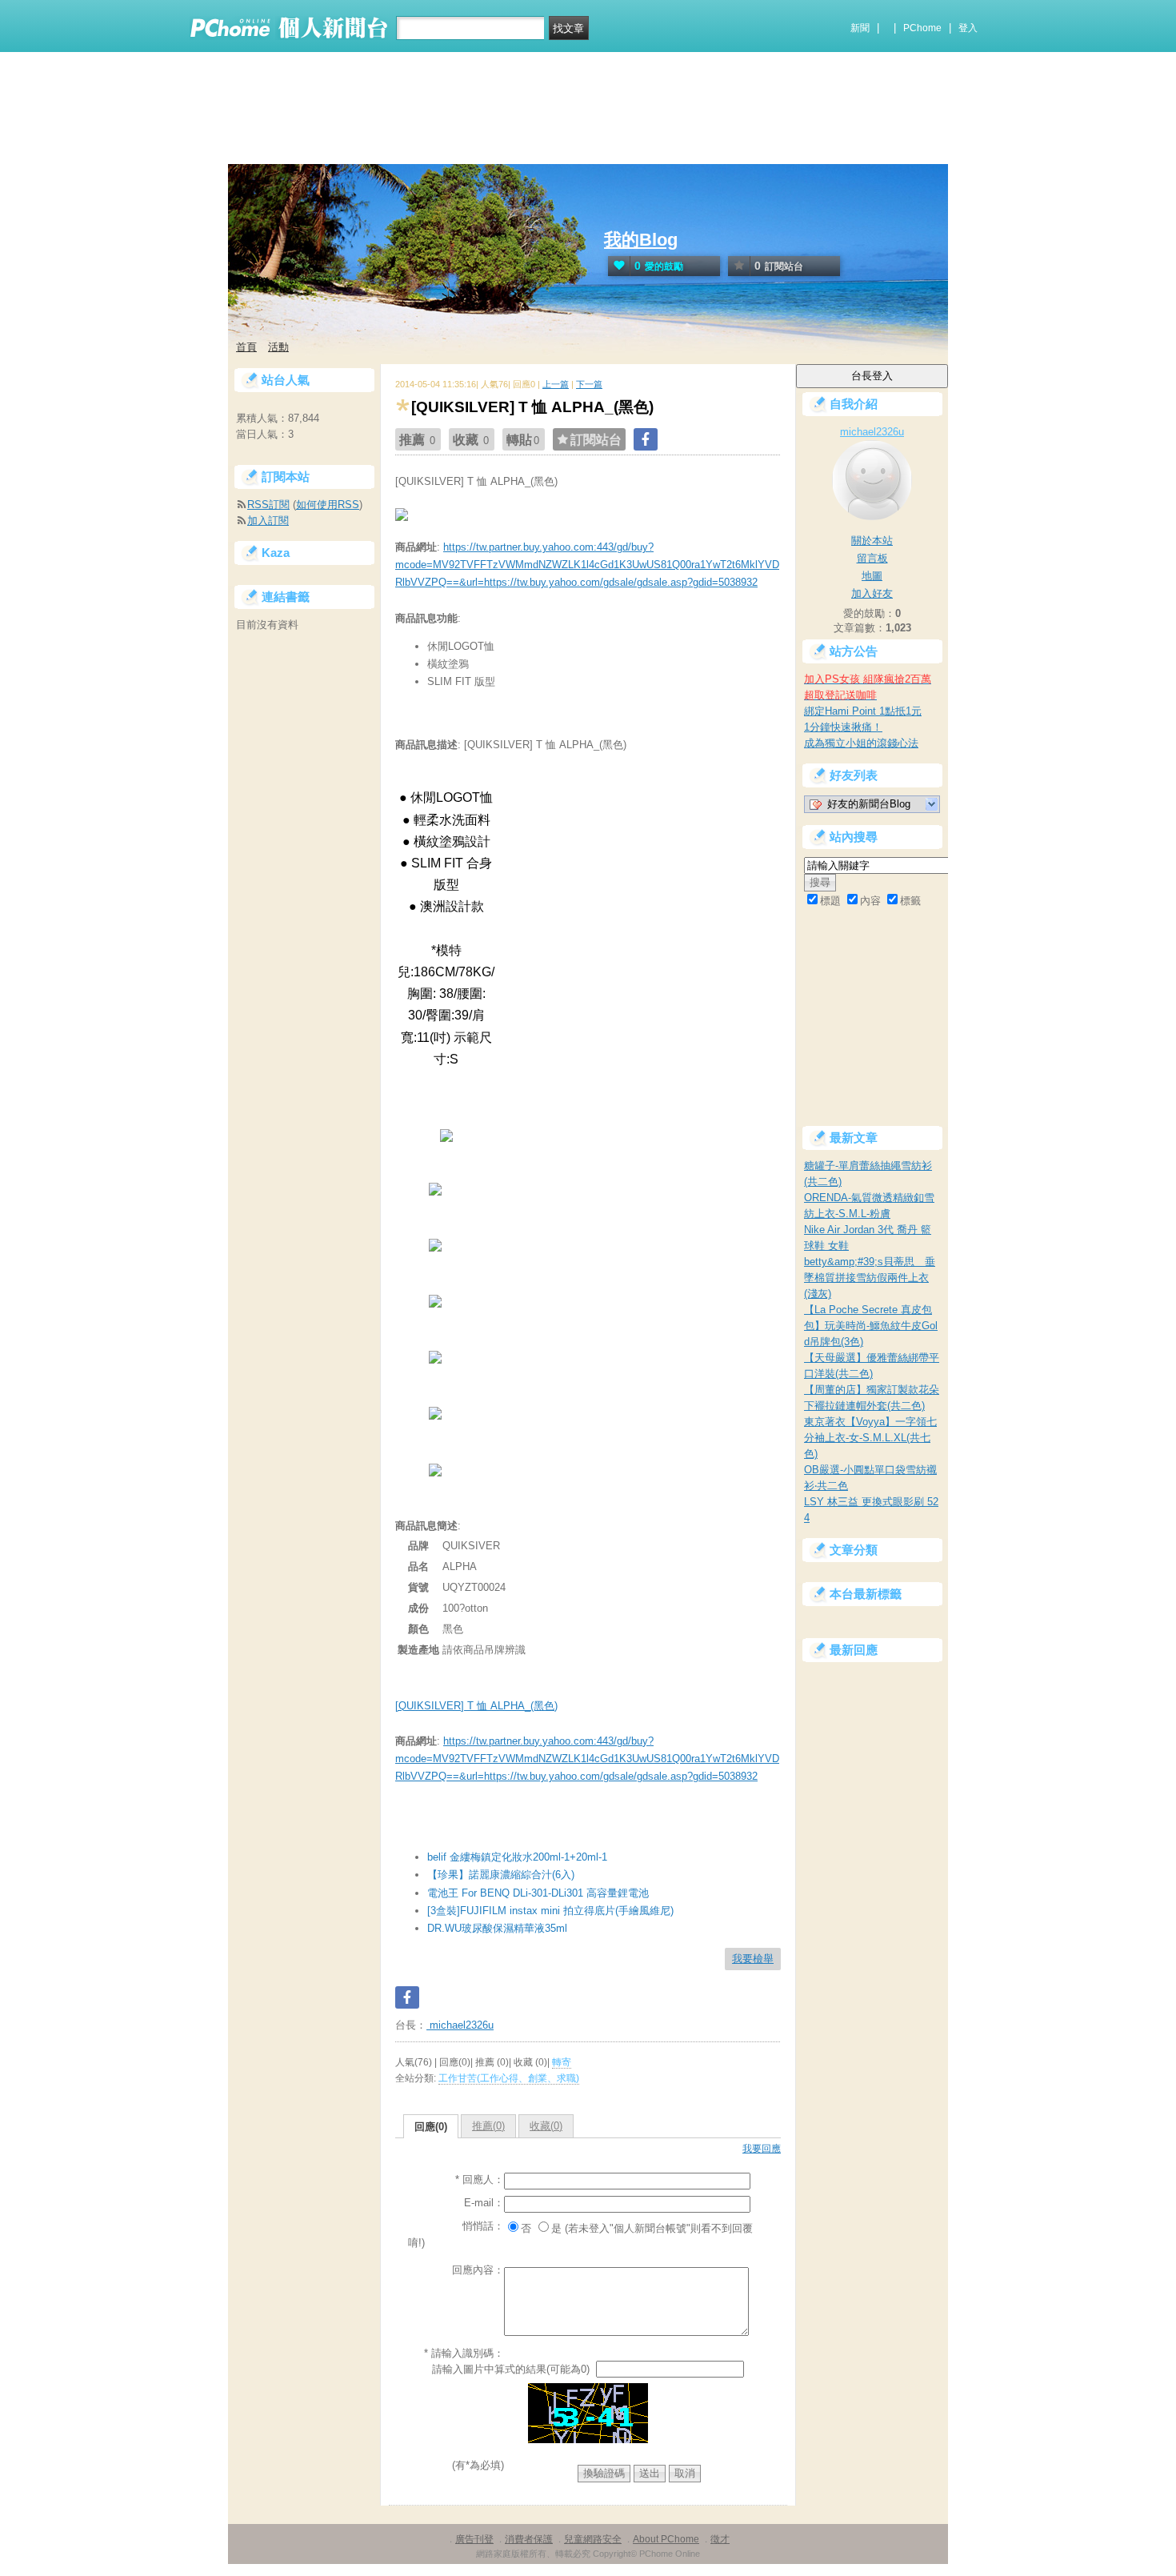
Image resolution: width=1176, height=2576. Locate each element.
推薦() (488, 2126)
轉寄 (562, 2062)
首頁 (246, 347)
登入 (968, 28)
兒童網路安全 (593, 2539)
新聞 (860, 28)
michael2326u (460, 2025)
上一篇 (556, 384)
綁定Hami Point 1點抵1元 (863, 711)
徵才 (720, 2539)
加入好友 (872, 593)
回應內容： (478, 2270)
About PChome (666, 2539)
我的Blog (641, 240)
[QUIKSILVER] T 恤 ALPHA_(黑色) (476, 1706)
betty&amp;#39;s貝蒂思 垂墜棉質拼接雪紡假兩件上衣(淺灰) (870, 1278)
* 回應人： (480, 2179)
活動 (278, 347)
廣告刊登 (474, 2539)
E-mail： (484, 2203)
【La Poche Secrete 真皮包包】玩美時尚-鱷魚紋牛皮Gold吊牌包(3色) (871, 1326)
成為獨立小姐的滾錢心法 (861, 743)
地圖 (872, 576)
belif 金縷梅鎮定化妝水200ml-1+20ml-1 (517, 1857)
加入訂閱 (268, 521)
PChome (922, 28)
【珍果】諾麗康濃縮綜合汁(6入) (501, 1875)
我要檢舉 (753, 1959)
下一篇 (589, 384)
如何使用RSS (328, 505)
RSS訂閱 (268, 505)
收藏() (546, 2126)
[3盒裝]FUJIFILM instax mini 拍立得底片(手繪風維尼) (550, 1911)
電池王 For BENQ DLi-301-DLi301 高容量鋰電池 (538, 1893)
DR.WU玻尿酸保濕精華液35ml (497, 1928)
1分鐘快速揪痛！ (843, 727)
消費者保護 (529, 2539)
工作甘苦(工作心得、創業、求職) (509, 2078)
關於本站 (872, 541)
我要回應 (762, 2149)
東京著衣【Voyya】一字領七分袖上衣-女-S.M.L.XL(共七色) (870, 1438)
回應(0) (431, 2127)
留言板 (872, 558)
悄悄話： (483, 2226)
